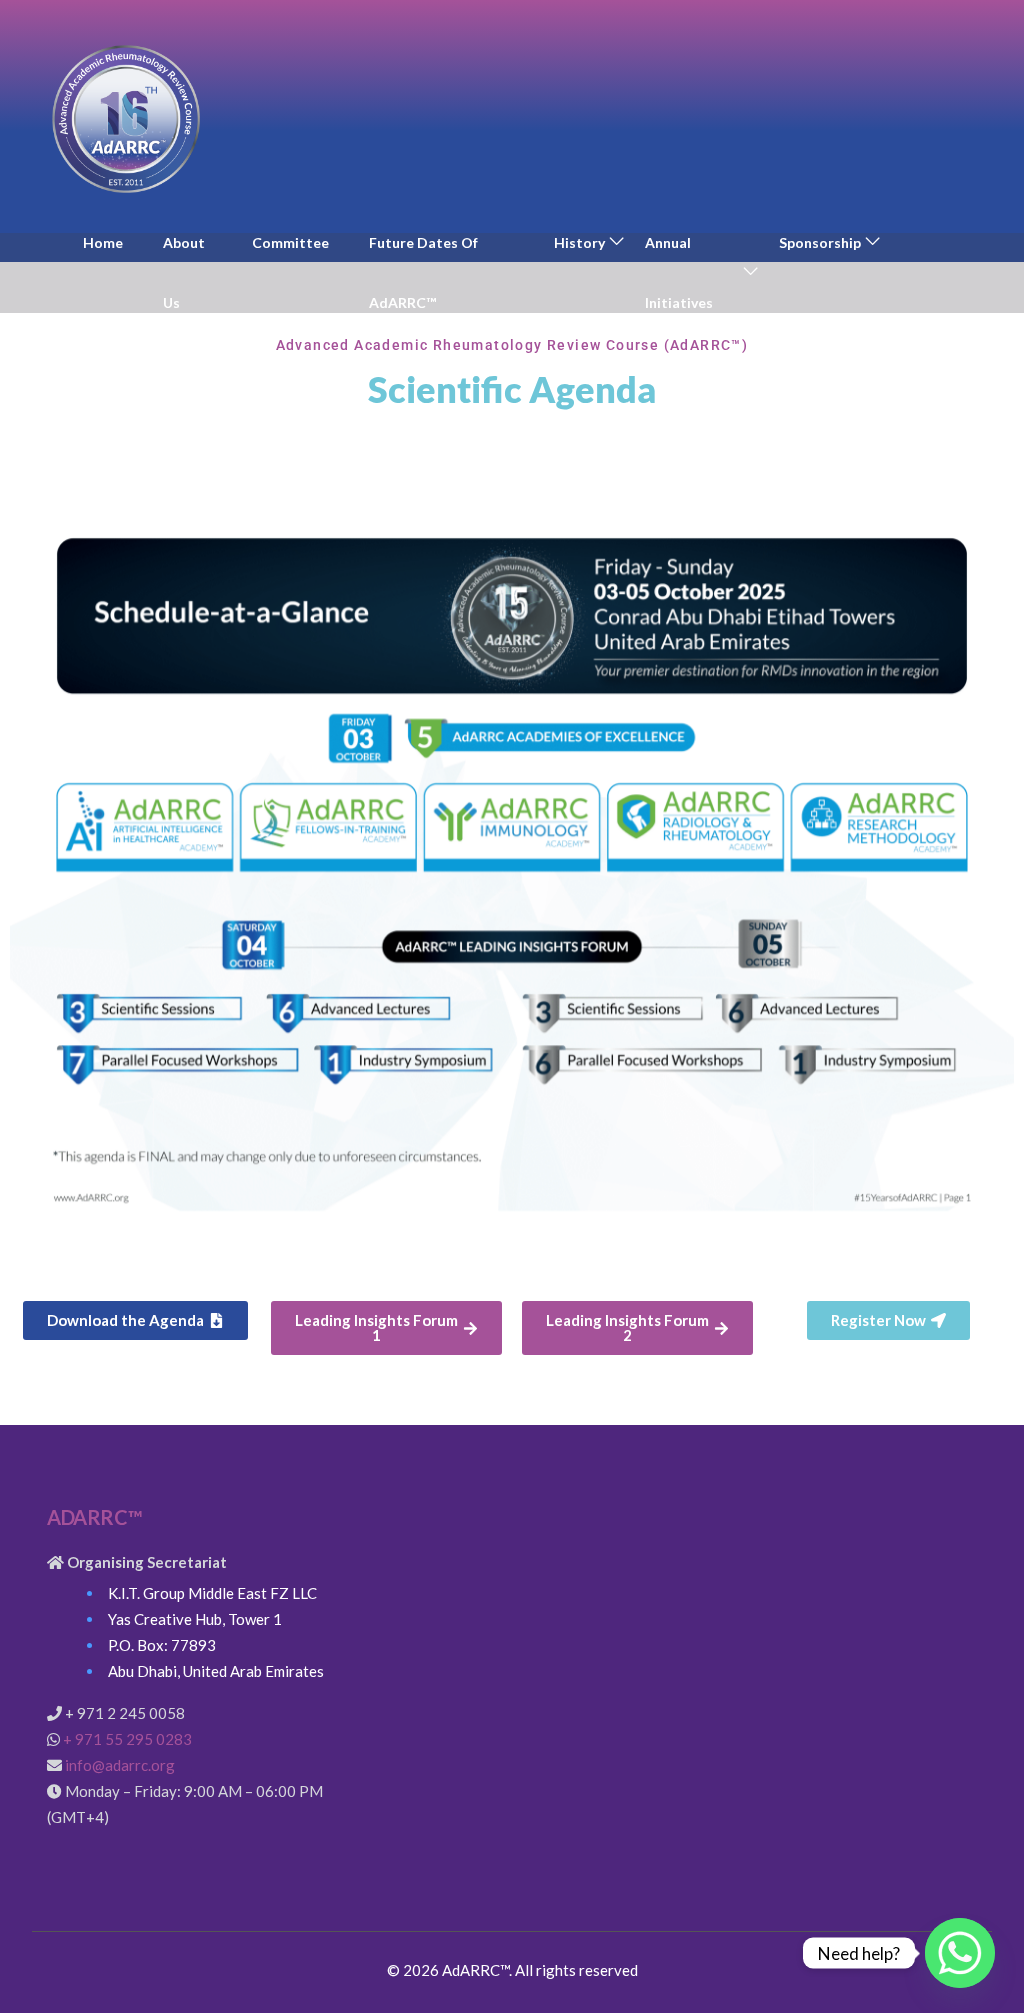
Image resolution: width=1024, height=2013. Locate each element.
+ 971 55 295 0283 (127, 1739)
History (579, 242)
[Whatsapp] (960, 1953)
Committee (290, 242)
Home (103, 242)
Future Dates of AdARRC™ (423, 272)
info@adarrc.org (120, 1765)
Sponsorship (820, 242)
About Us (184, 272)
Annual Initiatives (679, 272)
